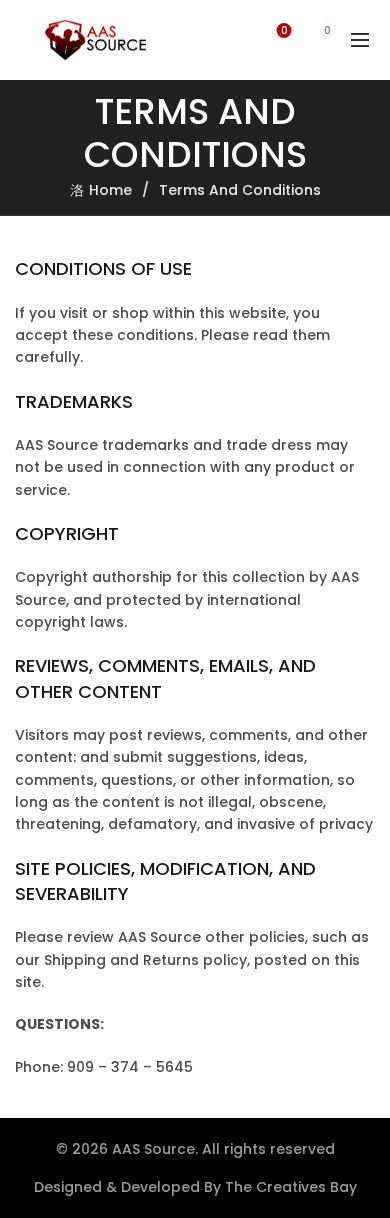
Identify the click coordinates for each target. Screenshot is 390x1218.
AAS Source (153, 1149)
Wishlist (284, 31)
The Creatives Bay (291, 1187)
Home (110, 190)
